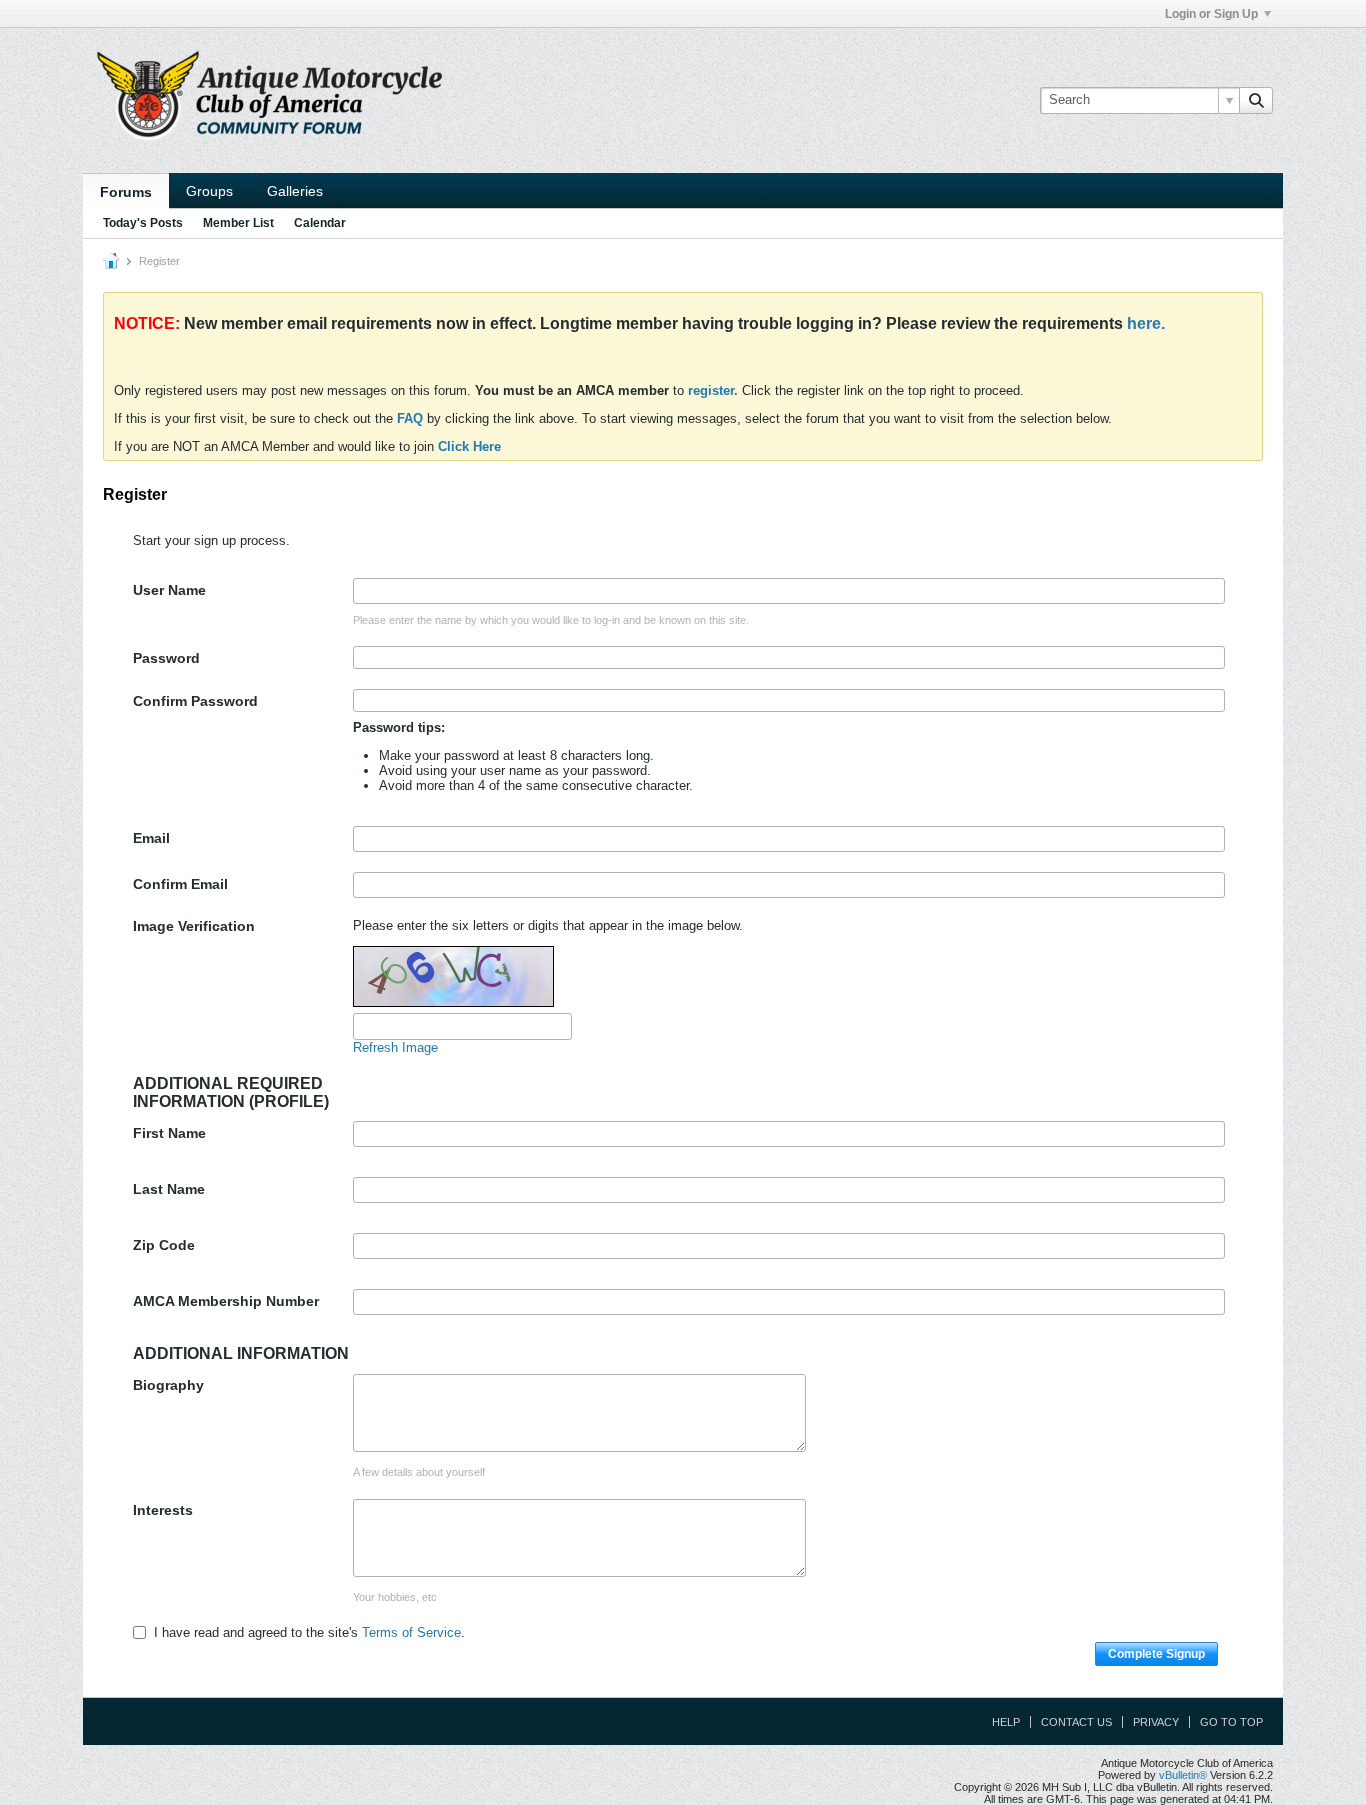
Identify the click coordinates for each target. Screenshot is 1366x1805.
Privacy (1156, 1722)
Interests (163, 1510)
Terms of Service (411, 1632)
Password (166, 658)
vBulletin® (1183, 1775)
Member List (238, 223)
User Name (169, 590)
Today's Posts (143, 223)
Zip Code (164, 1245)
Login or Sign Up (1211, 14)
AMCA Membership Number (226, 1301)
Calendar (320, 223)
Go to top (1231, 1722)
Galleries (295, 191)
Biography (168, 1385)
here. (1146, 323)
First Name (169, 1133)
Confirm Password (195, 701)
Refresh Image (395, 1047)
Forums (126, 192)
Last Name (169, 1189)
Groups (209, 191)
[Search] (1256, 100)
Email (151, 838)
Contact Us (1076, 1722)
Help (1006, 1722)
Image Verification (194, 926)
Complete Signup (1156, 1654)
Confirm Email (180, 884)
